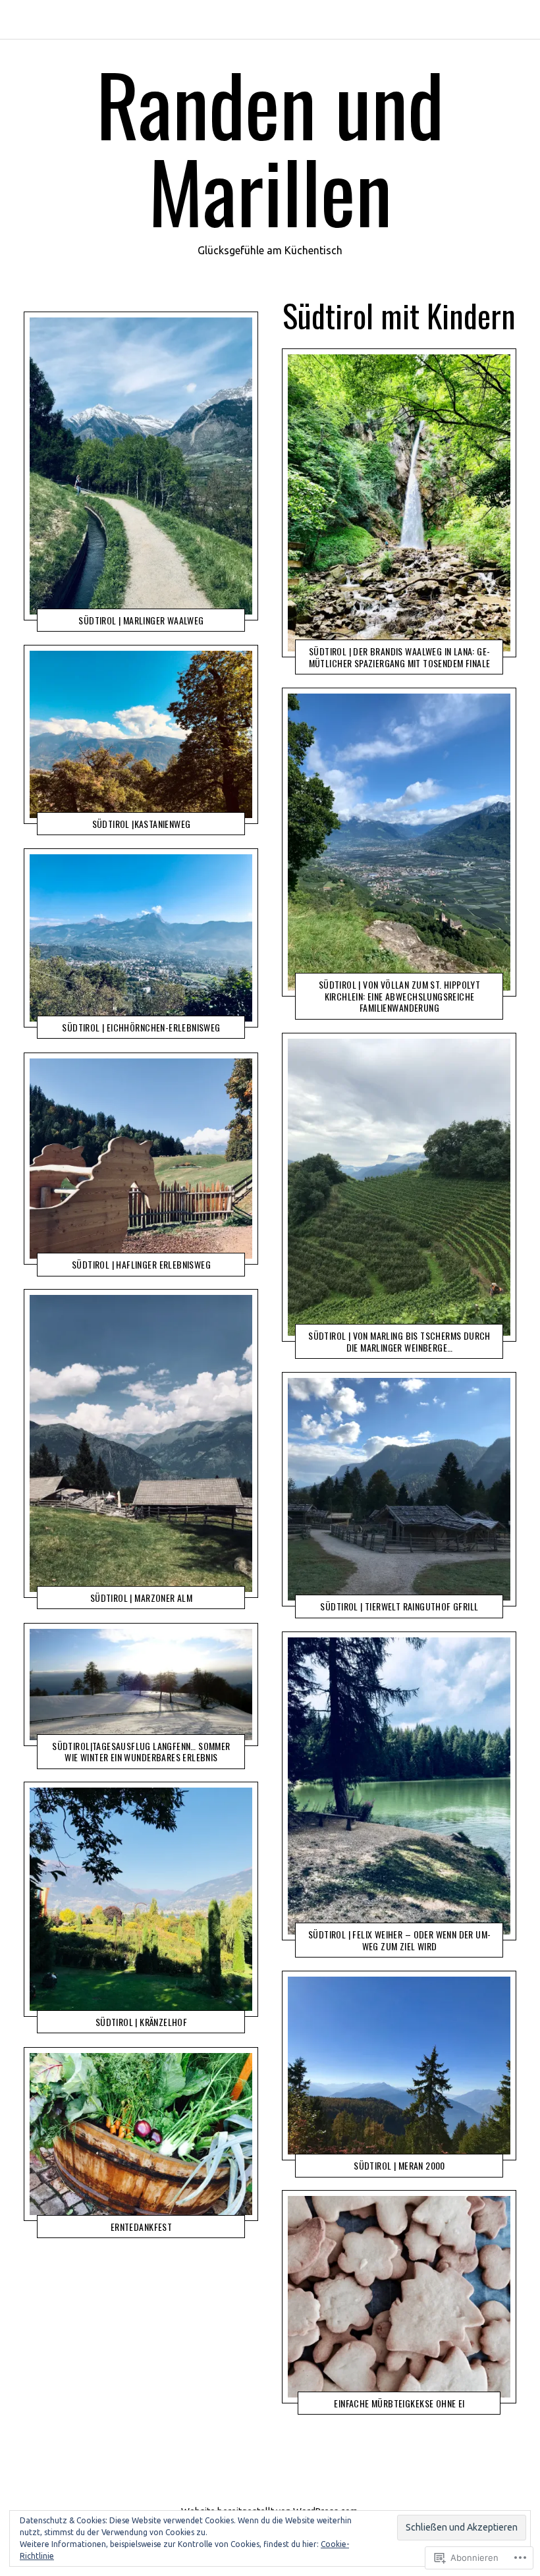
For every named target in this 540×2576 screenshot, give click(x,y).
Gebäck (322, 2404)
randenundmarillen (388, 2404)
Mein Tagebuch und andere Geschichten (121, 610)
